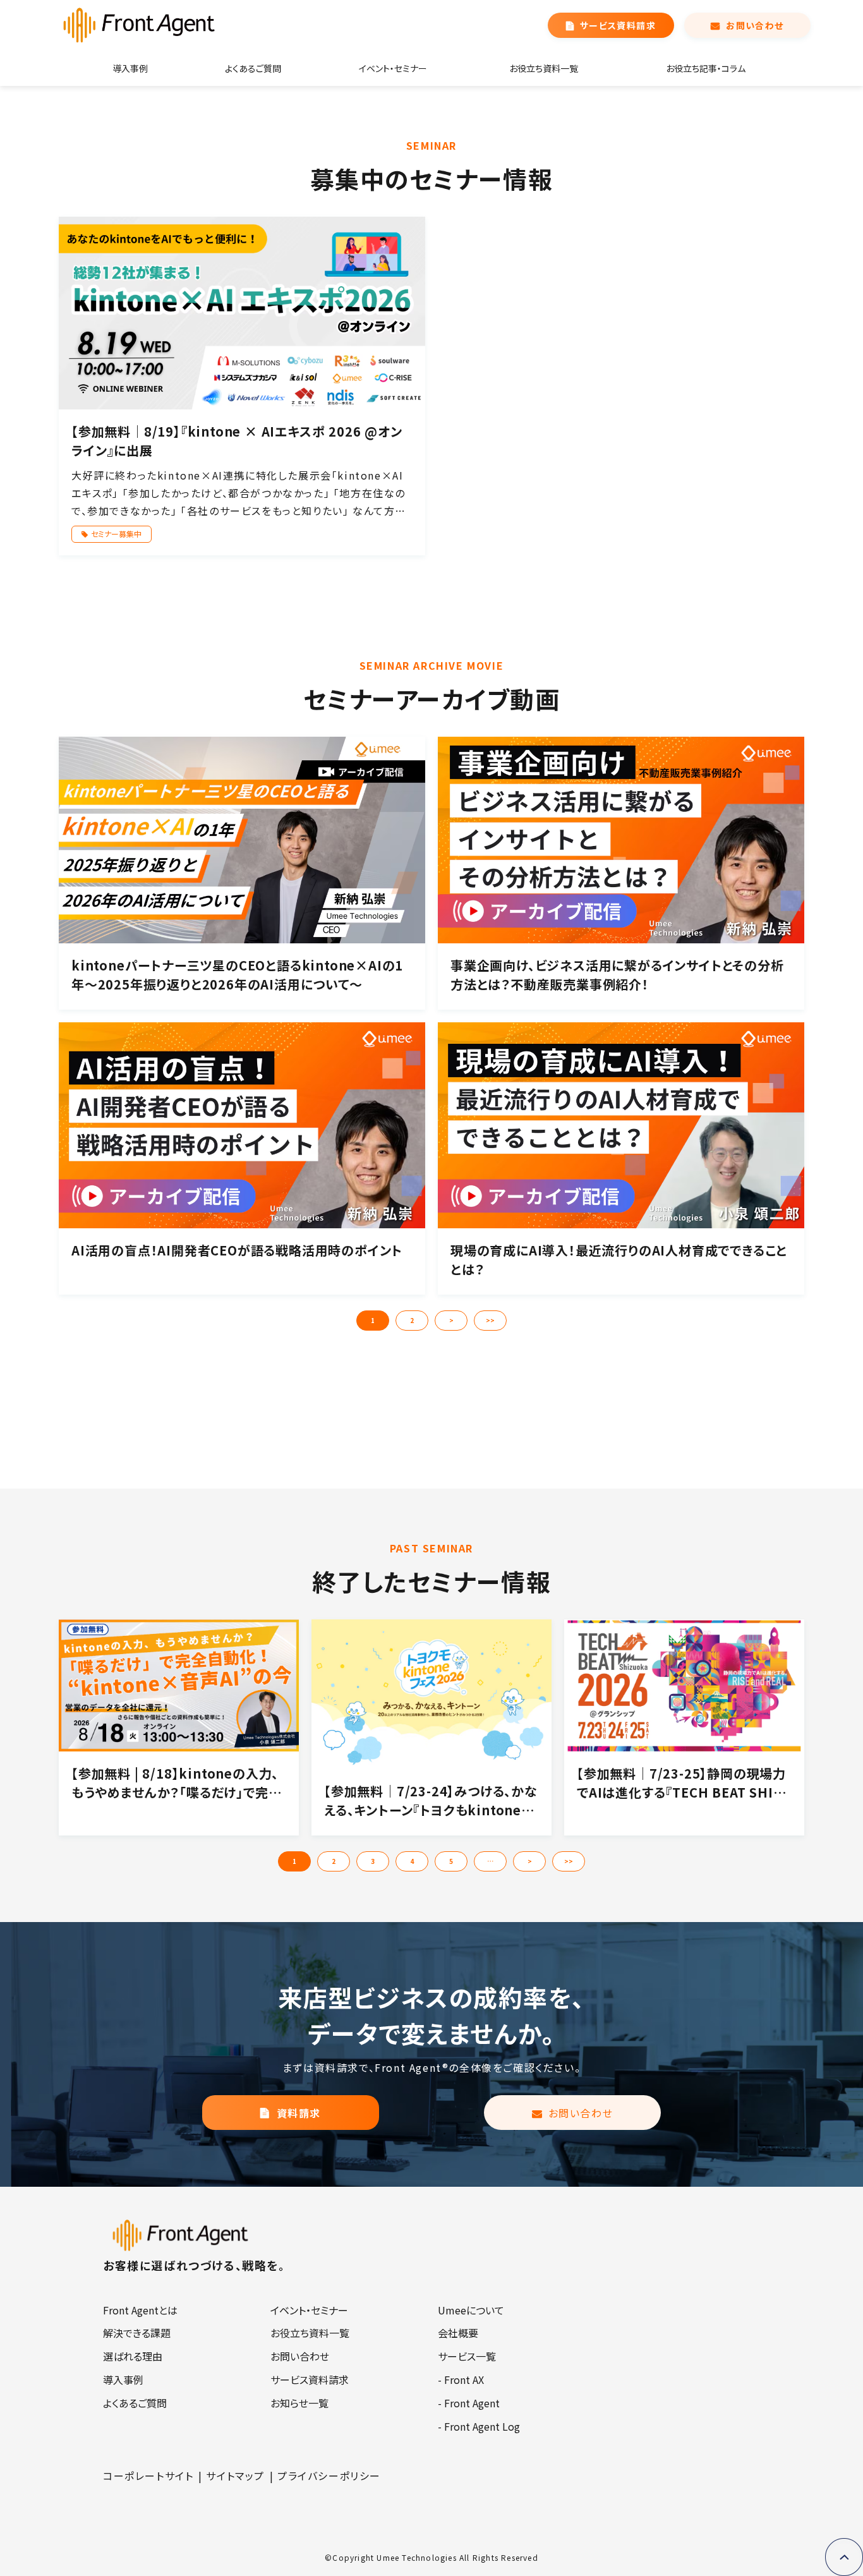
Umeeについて (471, 2310)
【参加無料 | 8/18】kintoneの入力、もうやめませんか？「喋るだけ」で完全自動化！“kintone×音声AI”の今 (176, 1783)
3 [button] (373, 1861)
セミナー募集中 (116, 534)
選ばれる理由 (133, 2356)
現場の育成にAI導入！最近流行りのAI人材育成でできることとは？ (619, 1260)
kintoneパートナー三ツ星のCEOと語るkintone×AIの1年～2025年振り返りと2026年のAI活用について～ (237, 975)
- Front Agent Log (479, 2426)
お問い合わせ (755, 25)
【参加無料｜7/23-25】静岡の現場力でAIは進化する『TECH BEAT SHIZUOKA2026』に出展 (681, 1783)
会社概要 (458, 2333)
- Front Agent (469, 2403)
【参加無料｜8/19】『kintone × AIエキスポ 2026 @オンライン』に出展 (237, 441)
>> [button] (490, 1320)
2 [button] (412, 1320)
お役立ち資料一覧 (544, 68)
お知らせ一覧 (299, 2403)
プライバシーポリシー (329, 2476)
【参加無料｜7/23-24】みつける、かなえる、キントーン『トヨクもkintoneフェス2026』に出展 (431, 1801)
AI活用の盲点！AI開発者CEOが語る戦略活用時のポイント (237, 1250)
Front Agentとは (140, 2310)
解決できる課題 (137, 2333)
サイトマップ (235, 2476)
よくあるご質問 (253, 68)
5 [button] (451, 1861)
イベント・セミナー (393, 68)
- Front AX (461, 2379)
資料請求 (299, 2113)
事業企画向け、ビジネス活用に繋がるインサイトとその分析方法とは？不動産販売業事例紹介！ (617, 975)
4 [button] (412, 1861)
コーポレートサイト (148, 2476)
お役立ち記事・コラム (706, 68)
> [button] (451, 1320)
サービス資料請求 (618, 25)
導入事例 (130, 68)
